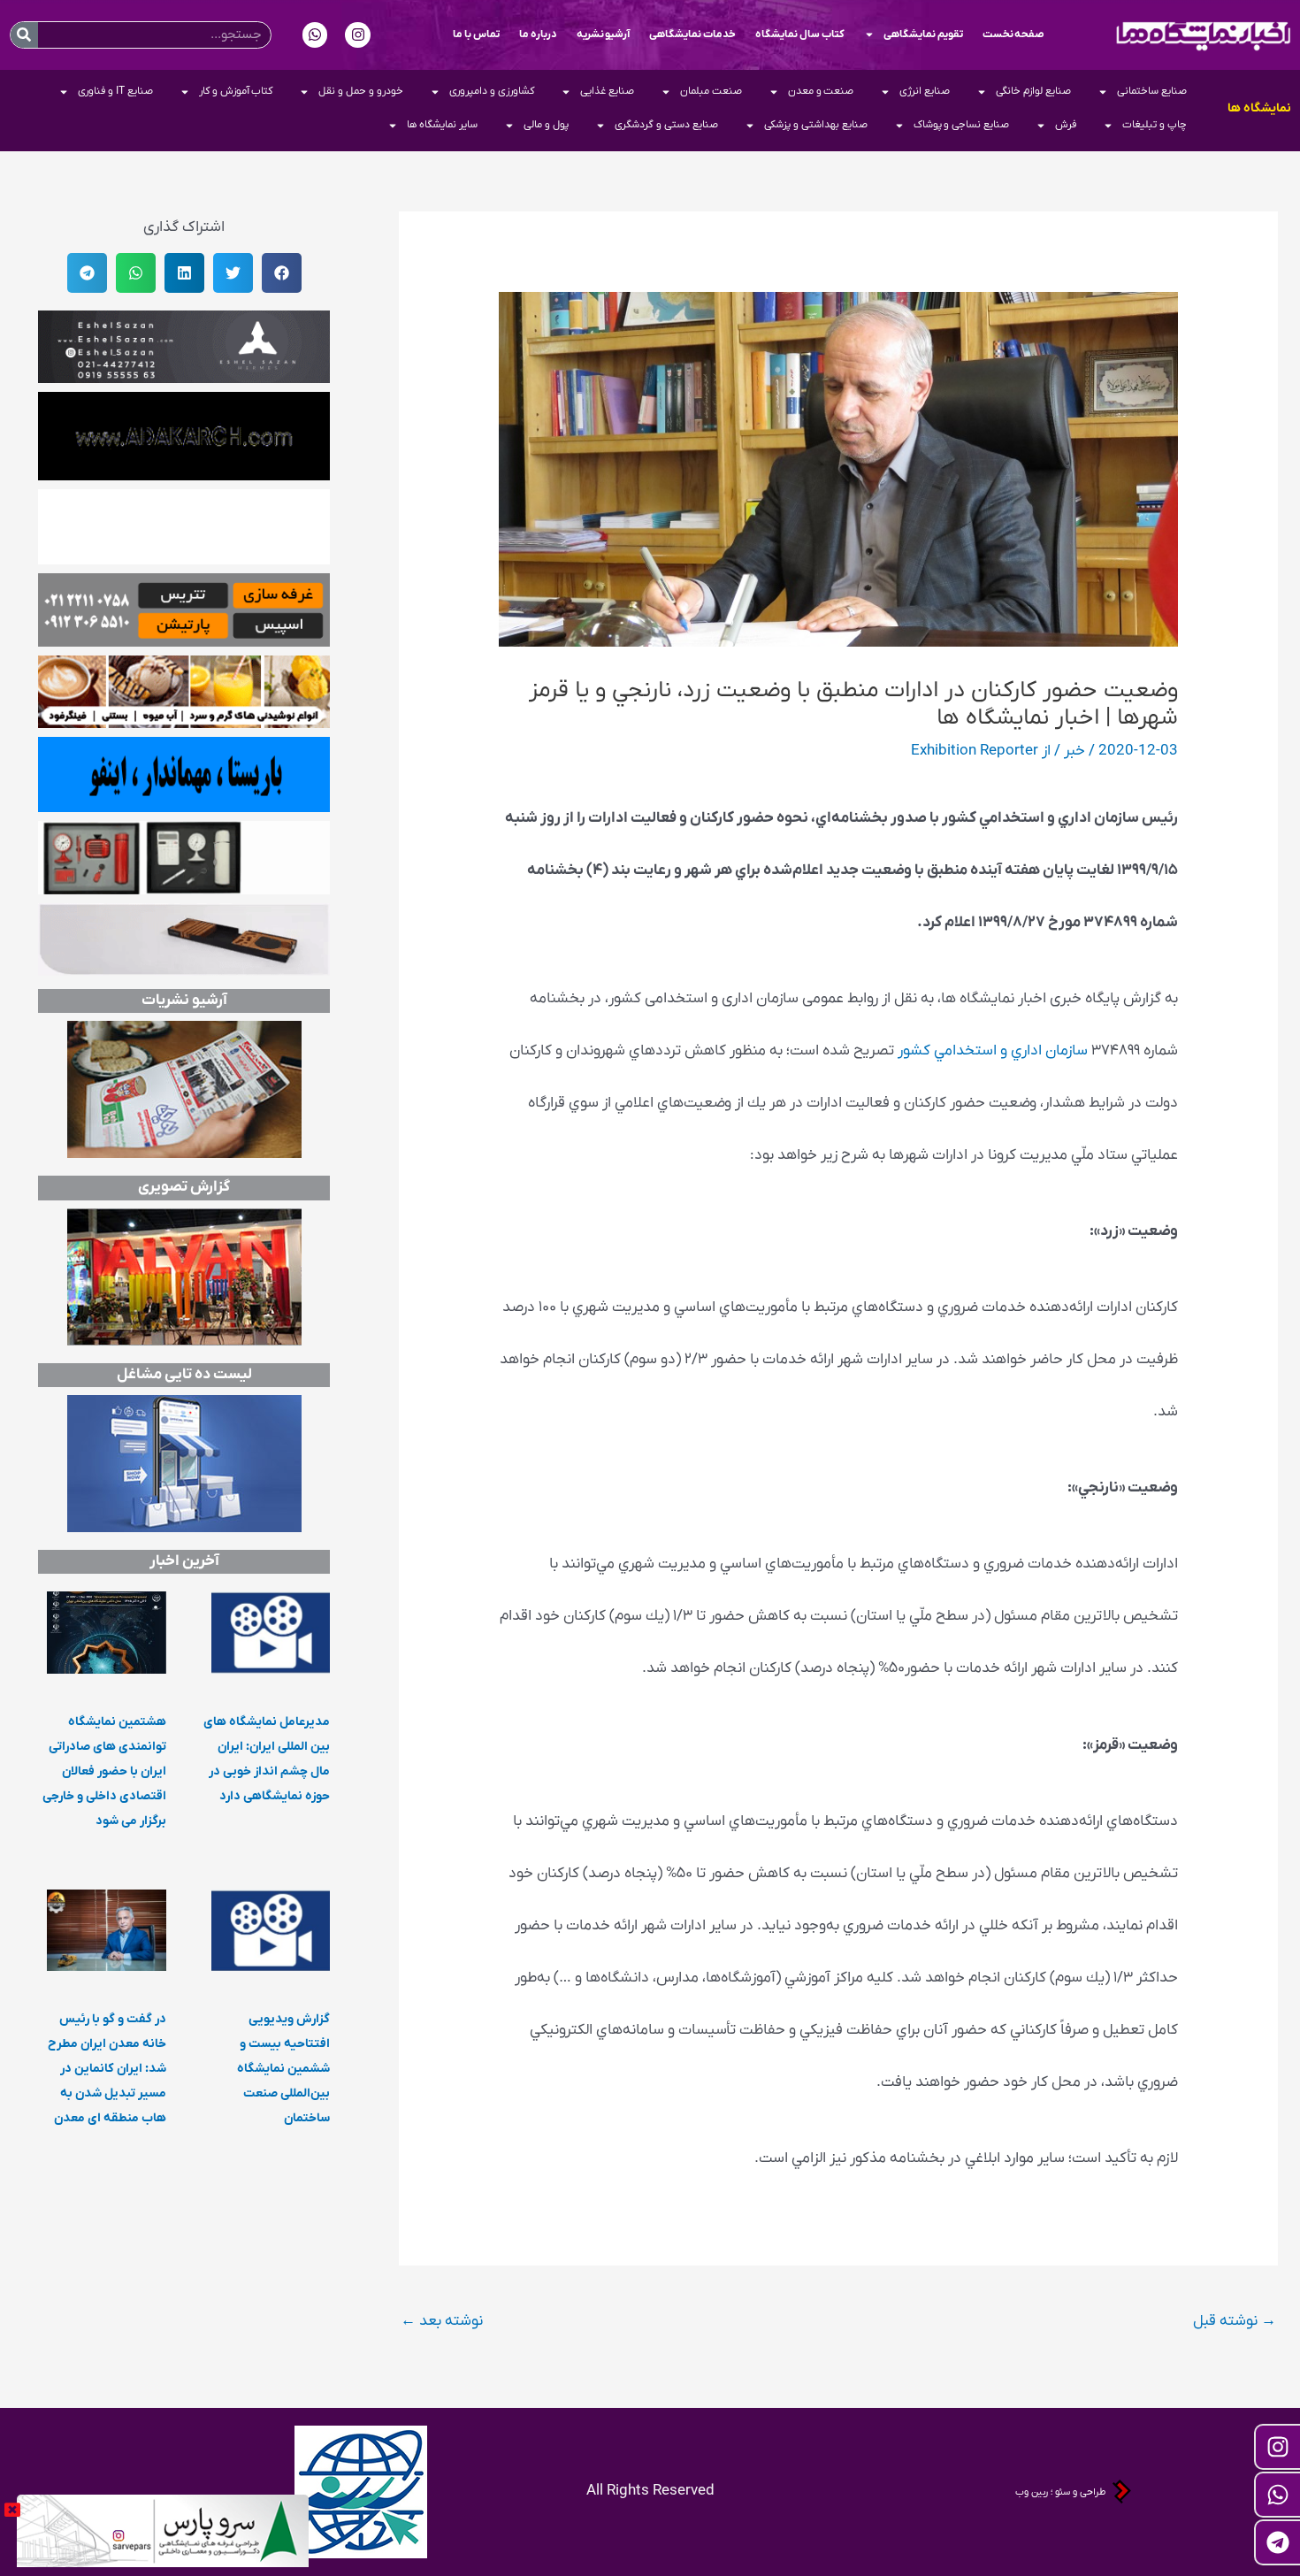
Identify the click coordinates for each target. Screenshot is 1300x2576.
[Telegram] (1277, 2542)
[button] (282, 273)
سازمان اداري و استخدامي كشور (993, 1051)
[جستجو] (24, 35)
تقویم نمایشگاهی (923, 34)
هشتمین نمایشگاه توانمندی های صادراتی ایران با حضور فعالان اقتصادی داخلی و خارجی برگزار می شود (104, 1771)
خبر (1074, 751)
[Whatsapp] (1277, 2495)
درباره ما (538, 34)
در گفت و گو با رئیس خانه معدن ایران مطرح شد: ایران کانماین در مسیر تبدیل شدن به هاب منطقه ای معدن (107, 2069)
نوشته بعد (442, 2321)
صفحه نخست (1014, 34)
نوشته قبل (1235, 2321)
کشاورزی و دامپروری (492, 91)
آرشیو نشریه (604, 34)
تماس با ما (476, 34)
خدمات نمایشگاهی (692, 34)
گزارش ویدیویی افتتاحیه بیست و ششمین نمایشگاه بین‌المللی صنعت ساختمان (283, 2069)
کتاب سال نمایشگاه (800, 34)
